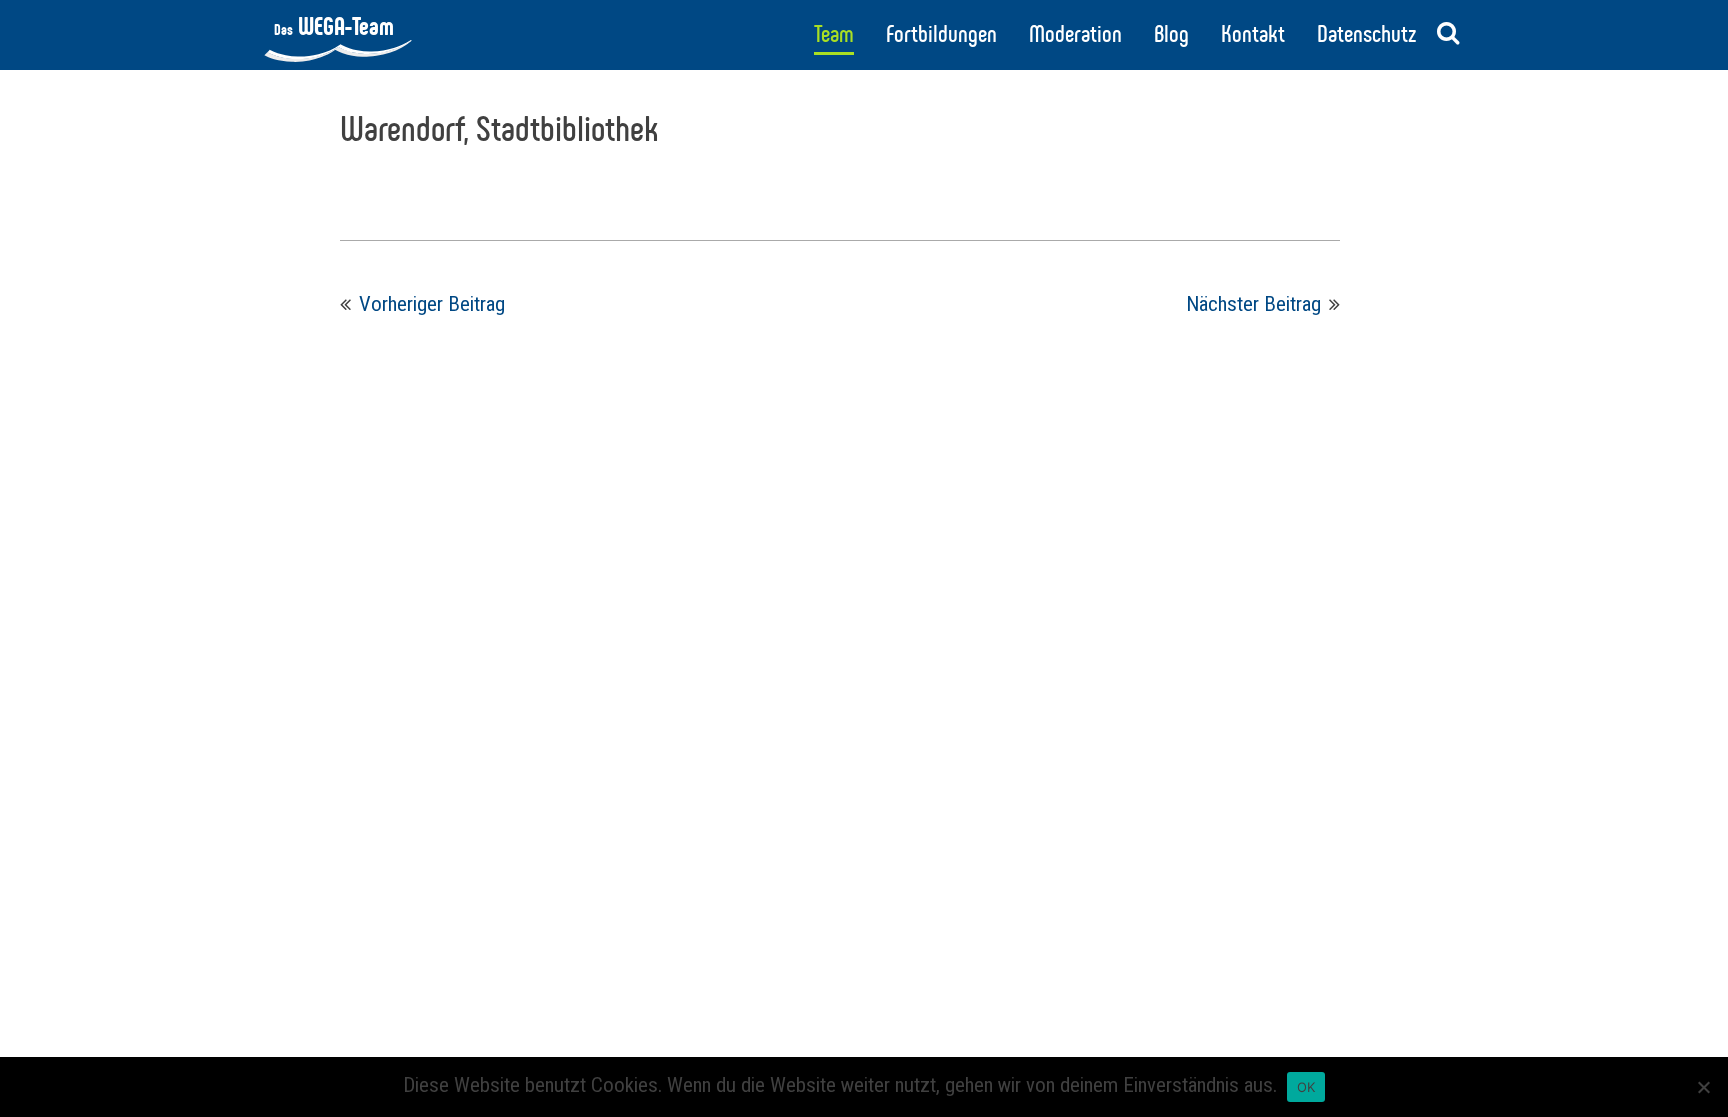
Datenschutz (1366, 34)
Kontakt (1253, 34)
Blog (1171, 34)
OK (1306, 1087)
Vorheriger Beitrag (432, 304)
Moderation (1075, 34)
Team (834, 34)
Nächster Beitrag (1253, 304)
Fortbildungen (941, 34)
